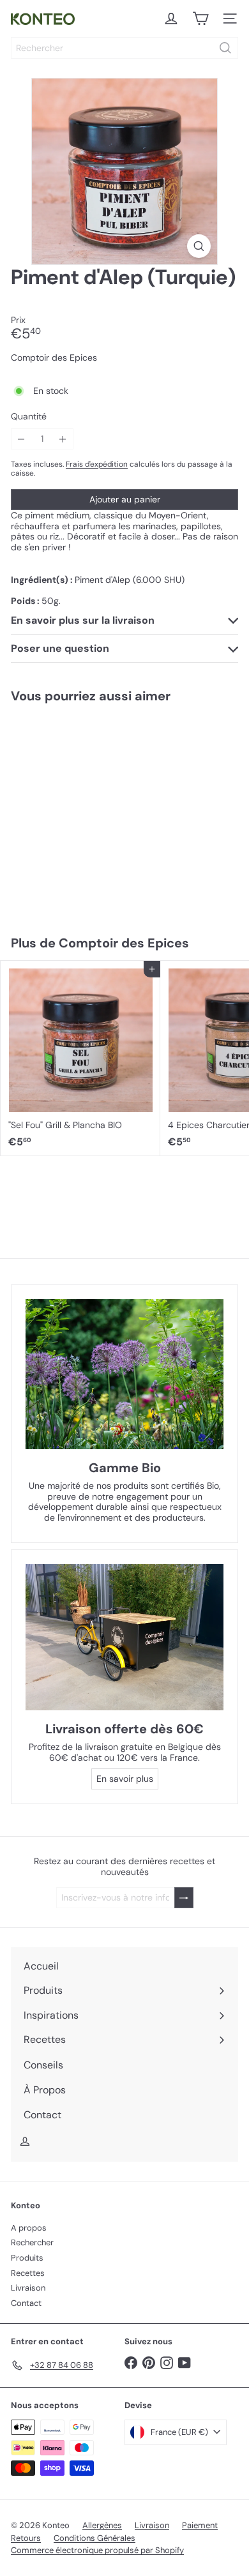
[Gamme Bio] (124, 1374)
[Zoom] (199, 246)
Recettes (28, 2273)
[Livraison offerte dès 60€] (124, 1637)
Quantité (29, 417)
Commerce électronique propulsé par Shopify (97, 2550)
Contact (26, 2303)
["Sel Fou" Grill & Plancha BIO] (80, 1058)
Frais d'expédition (97, 464)
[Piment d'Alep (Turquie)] (80, 811)
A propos (29, 2228)
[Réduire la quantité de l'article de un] (21, 439)
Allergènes (102, 2525)
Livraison (28, 2288)
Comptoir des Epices (124, 943)
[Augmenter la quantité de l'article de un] (63, 439)
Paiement (200, 2525)
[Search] (225, 48)
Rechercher (32, 2242)
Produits (27, 2258)
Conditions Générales (94, 2538)
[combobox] (124, 48)
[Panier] (200, 19)
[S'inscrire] (184, 1898)
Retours (26, 2538)
